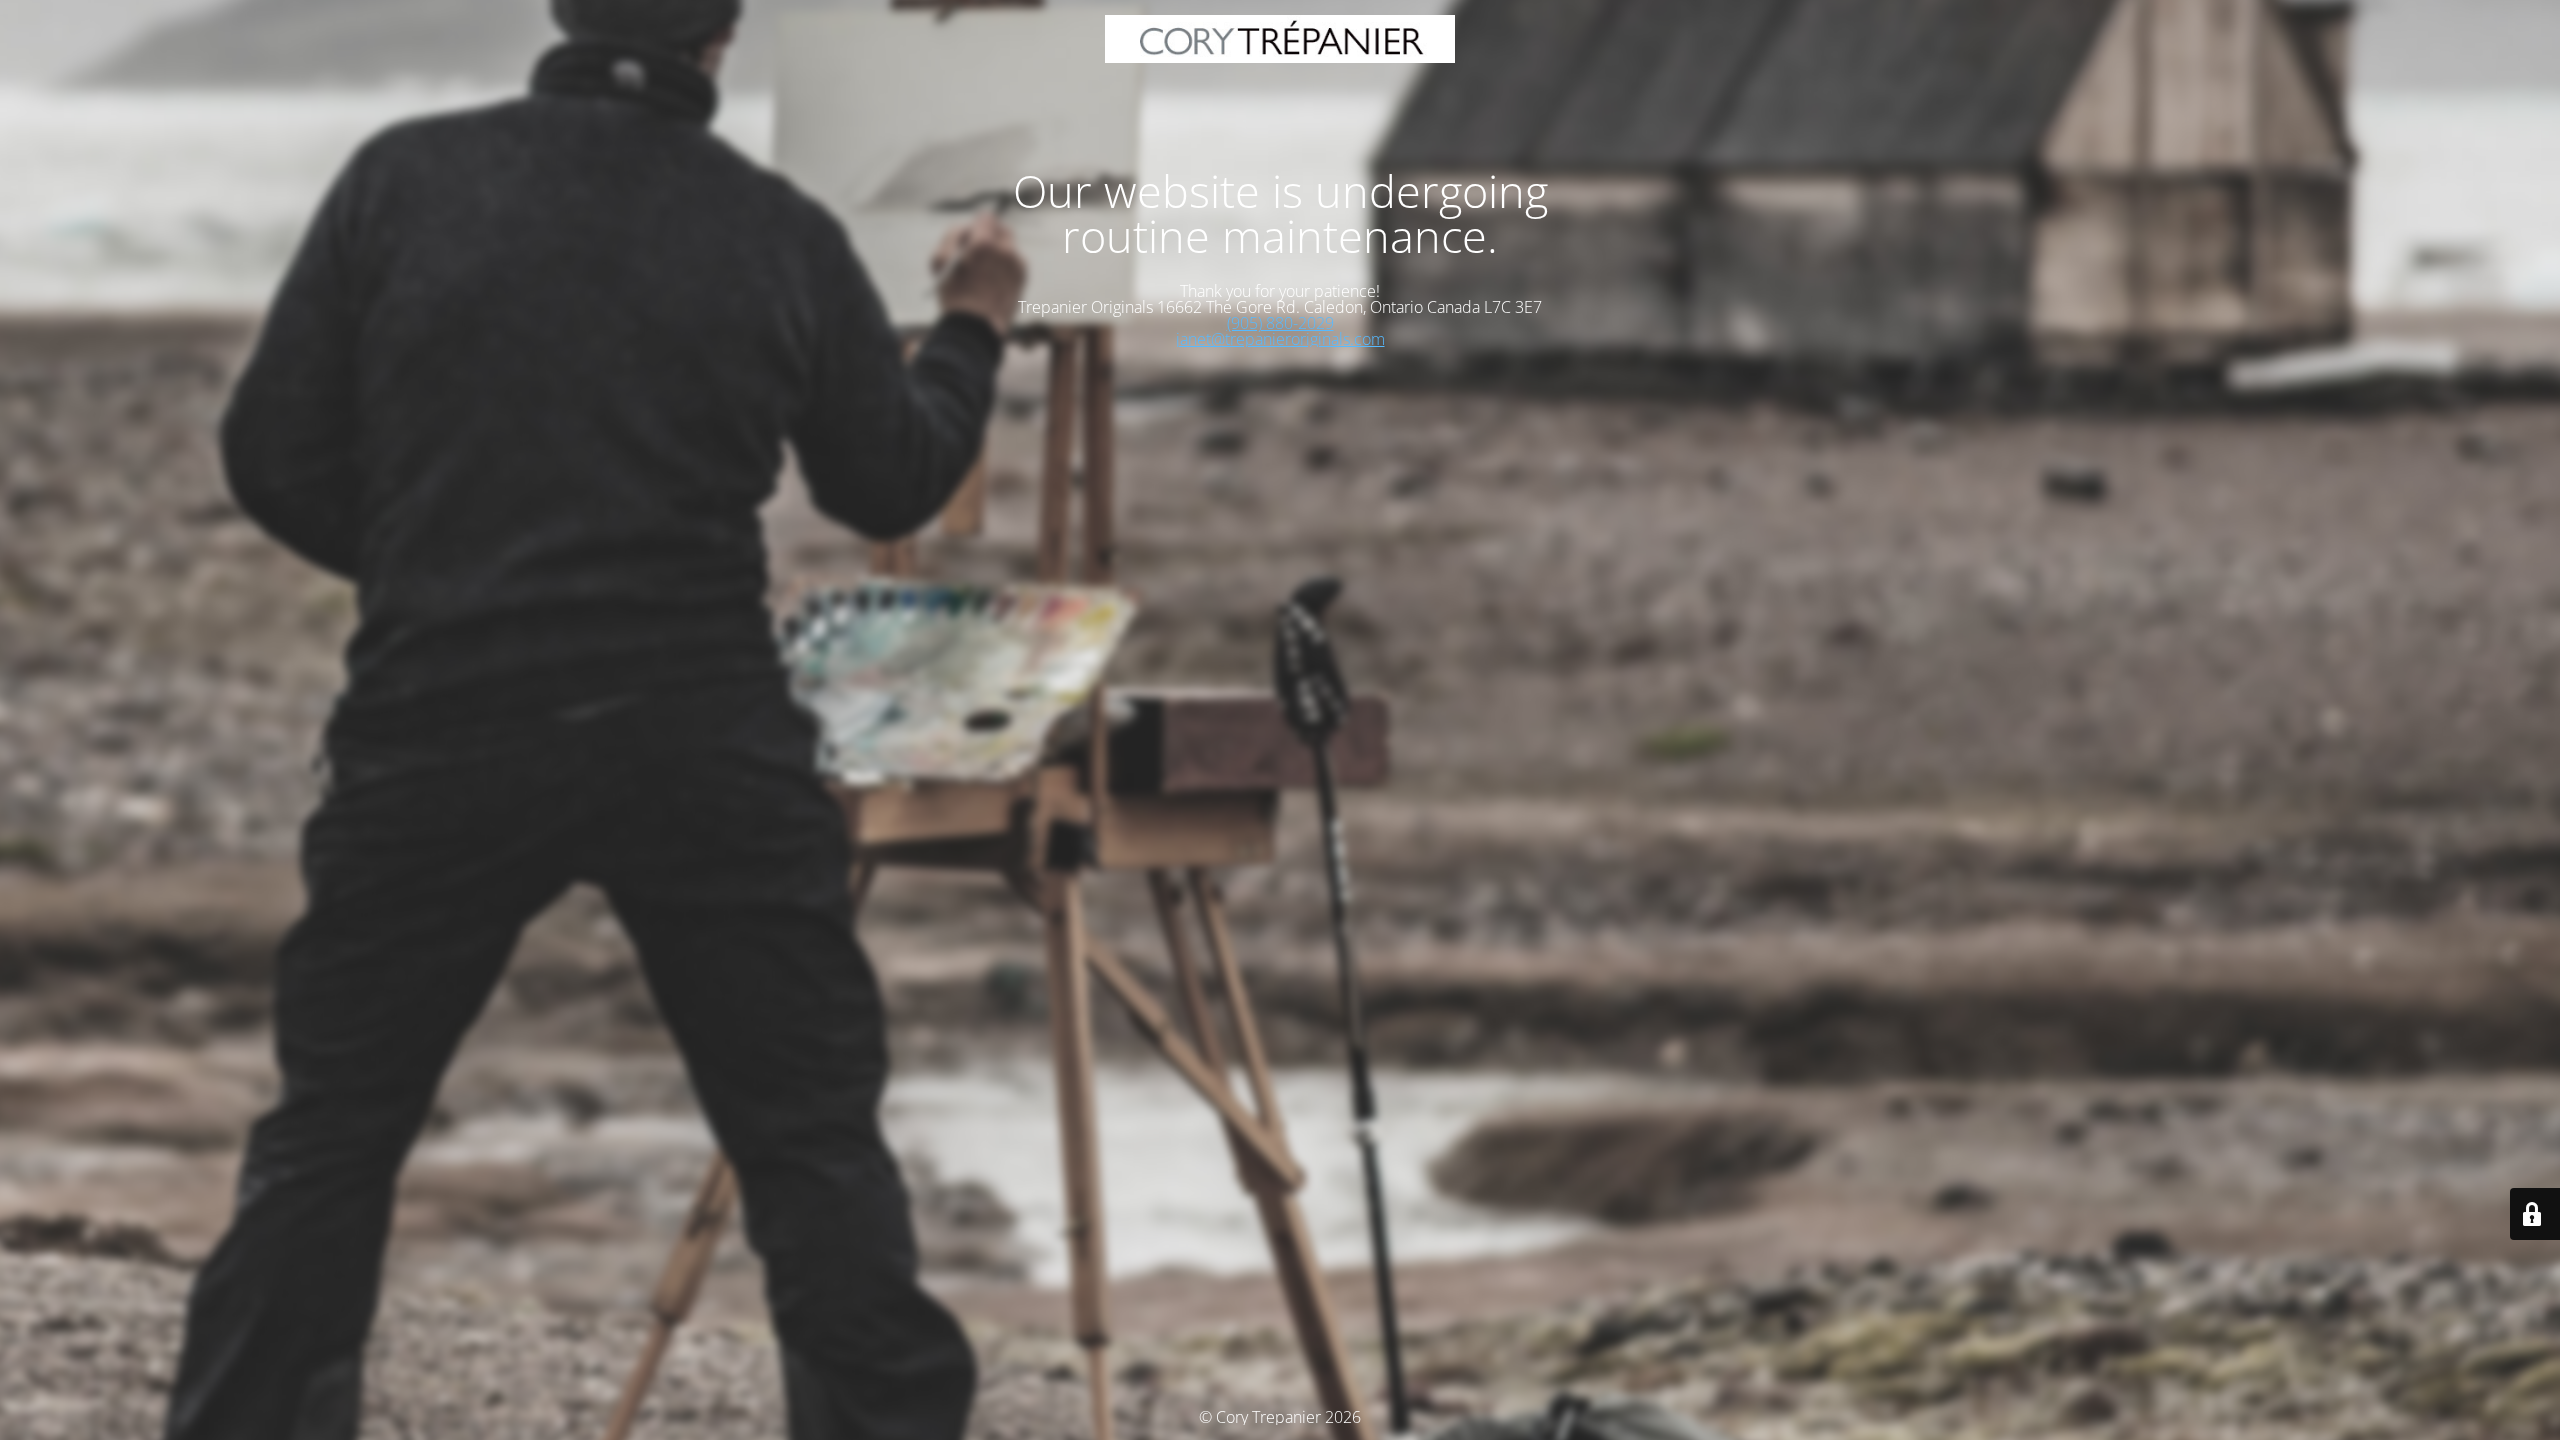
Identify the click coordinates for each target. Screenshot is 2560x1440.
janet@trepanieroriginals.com (1280, 339)
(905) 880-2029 (1280, 323)
